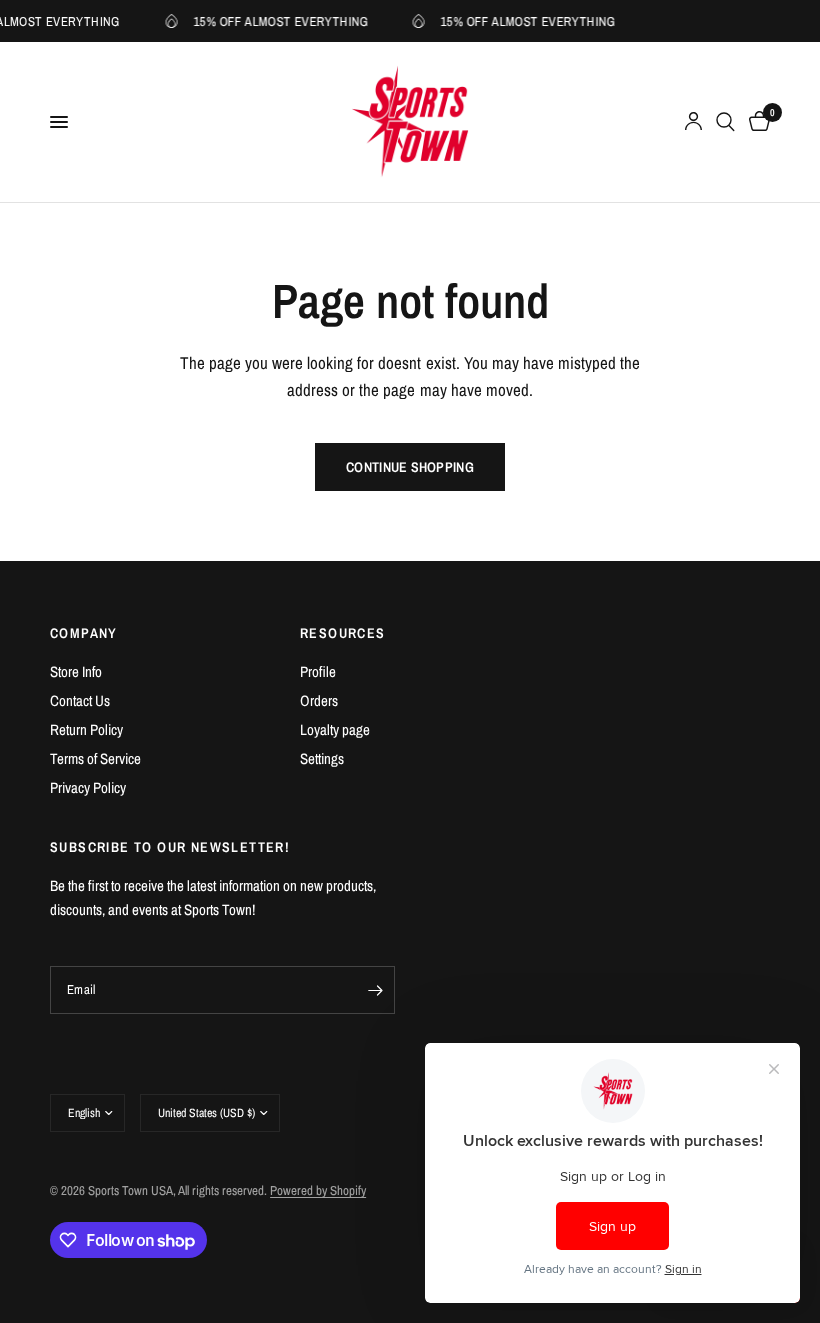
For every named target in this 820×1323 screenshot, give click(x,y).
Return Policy (86, 729)
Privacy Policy (88, 787)
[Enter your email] (375, 990)
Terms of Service (95, 758)
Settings (322, 758)
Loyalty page (335, 729)
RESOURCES (343, 633)
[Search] (725, 122)
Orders (319, 700)
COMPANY (84, 633)
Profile (318, 671)
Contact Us (80, 700)
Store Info (76, 671)
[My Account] (693, 122)
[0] (756, 122)
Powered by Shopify (318, 1190)
